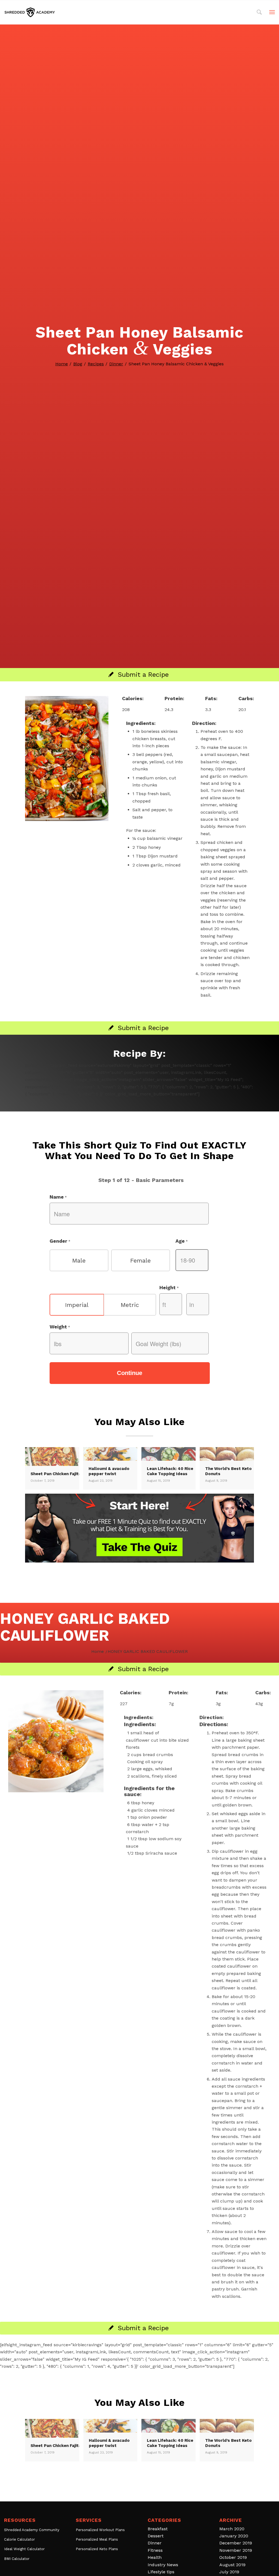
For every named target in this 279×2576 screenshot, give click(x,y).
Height (169, 1287)
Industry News (163, 2565)
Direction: (204, 723)
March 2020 (232, 2529)
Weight (60, 1327)
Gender (60, 1241)
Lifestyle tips (161, 2572)
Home (62, 364)
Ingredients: (141, 723)
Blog (78, 364)
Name (58, 1197)
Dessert (156, 2536)
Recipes (96, 364)
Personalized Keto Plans (97, 2549)
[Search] (259, 12)
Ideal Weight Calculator (24, 2549)
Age (182, 1241)
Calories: (133, 698)
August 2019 (232, 2565)
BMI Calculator (17, 2559)
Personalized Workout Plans (100, 2530)
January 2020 (234, 2536)
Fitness (155, 2550)
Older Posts (139, 2488)
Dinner (116, 364)
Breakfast (158, 2529)
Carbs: (246, 698)
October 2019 (233, 2557)
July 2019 (229, 2572)
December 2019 (236, 2543)
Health (155, 2557)
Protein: (174, 698)
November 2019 (236, 2550)
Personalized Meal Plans (97, 2539)
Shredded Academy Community (32, 2530)
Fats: (211, 698)
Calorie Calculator (19, 2539)
